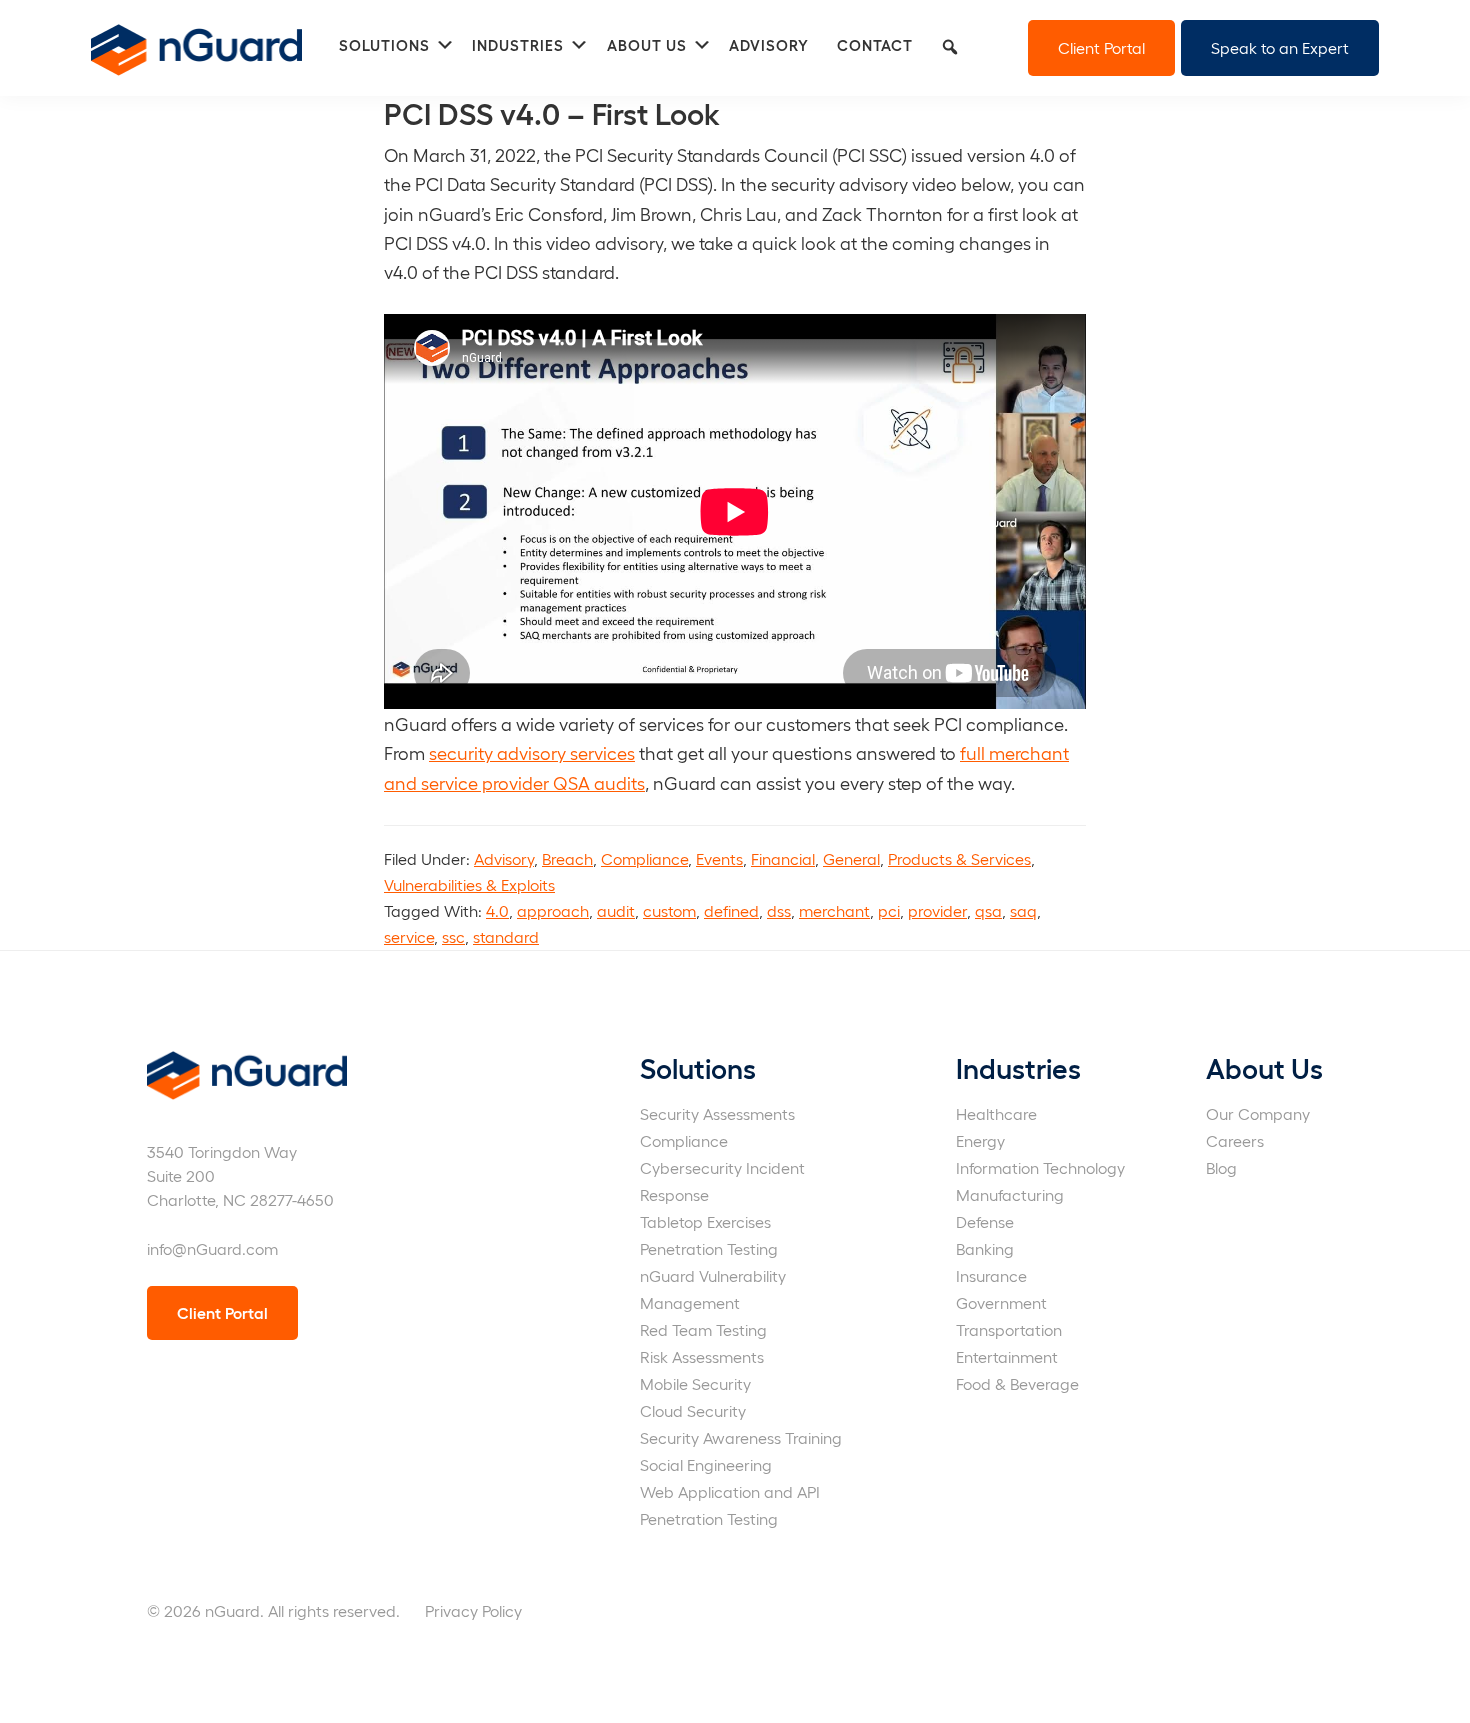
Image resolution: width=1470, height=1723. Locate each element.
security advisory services (532, 752)
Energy (980, 1140)
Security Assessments (717, 1113)
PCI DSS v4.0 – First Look (552, 112)
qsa (988, 910)
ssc (453, 936)
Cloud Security (693, 1410)
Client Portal (1101, 47)
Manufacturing (1010, 1194)
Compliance (644, 858)
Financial (783, 858)
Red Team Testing (703, 1329)
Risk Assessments (702, 1356)
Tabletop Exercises (705, 1221)
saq (1023, 910)
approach (553, 910)
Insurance (991, 1275)
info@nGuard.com (212, 1248)
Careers (1235, 1140)
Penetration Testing (709, 1248)
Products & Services (959, 858)
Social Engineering (706, 1464)
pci (889, 910)
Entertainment (1007, 1356)
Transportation (1009, 1329)
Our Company (1258, 1113)
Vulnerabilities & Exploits (469, 884)
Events (719, 858)
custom (669, 910)
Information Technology (1040, 1167)
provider (937, 910)
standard (506, 936)
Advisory (504, 858)
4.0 (497, 910)
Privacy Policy (473, 1610)
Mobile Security (695, 1383)
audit (616, 910)
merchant (834, 910)
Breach (567, 858)
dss (779, 910)
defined (731, 910)
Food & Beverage (1017, 1383)
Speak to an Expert (1280, 47)
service (409, 936)
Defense (985, 1221)
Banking (985, 1248)
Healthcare (996, 1113)
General (851, 858)
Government (1001, 1302)
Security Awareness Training (741, 1437)
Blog (1221, 1167)
